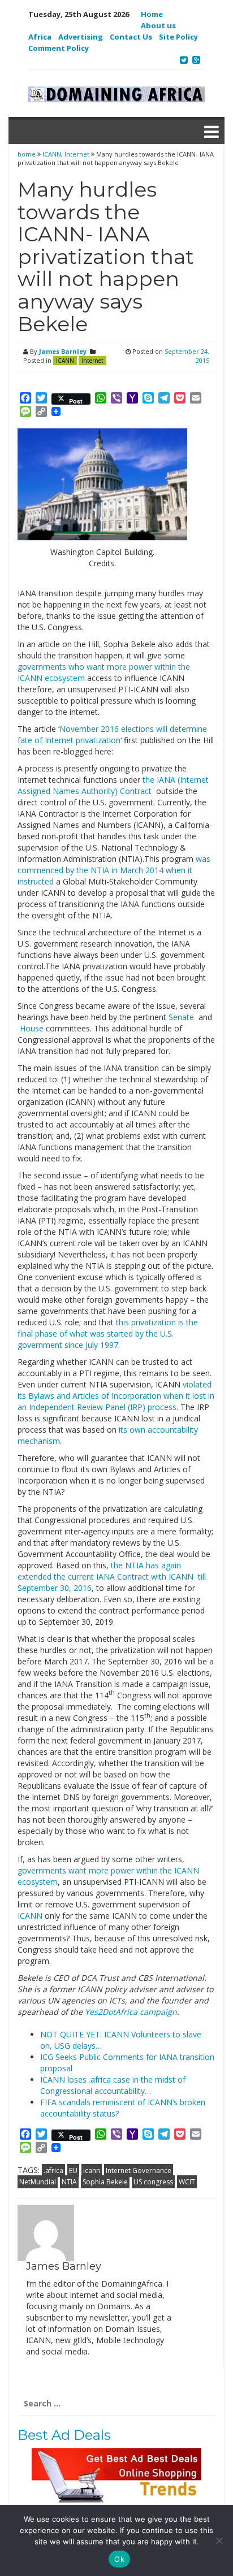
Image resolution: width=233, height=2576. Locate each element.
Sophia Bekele (105, 2182)
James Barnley (63, 351)
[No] (219, 2540)
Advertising (81, 37)
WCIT (187, 2182)
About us (158, 25)
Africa (40, 37)
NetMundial (38, 2182)
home (27, 154)
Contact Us (131, 37)
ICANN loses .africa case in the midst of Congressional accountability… (113, 2085)
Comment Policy (59, 48)
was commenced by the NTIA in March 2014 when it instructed (114, 870)
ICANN (52, 154)
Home (152, 14)
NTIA (69, 2182)
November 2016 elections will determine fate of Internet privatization (112, 734)
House (31, 1028)
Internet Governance (139, 2170)
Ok (119, 2559)
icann (92, 2170)
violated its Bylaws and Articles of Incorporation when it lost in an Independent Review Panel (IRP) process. (116, 1396)
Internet (77, 154)
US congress (153, 2182)
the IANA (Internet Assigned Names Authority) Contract (113, 785)
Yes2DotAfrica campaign (131, 2012)
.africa (53, 2170)
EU (73, 2170)
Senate (181, 1017)
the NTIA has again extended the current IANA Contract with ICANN (107, 1571)
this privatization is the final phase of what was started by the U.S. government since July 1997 (108, 1333)
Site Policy (178, 37)
